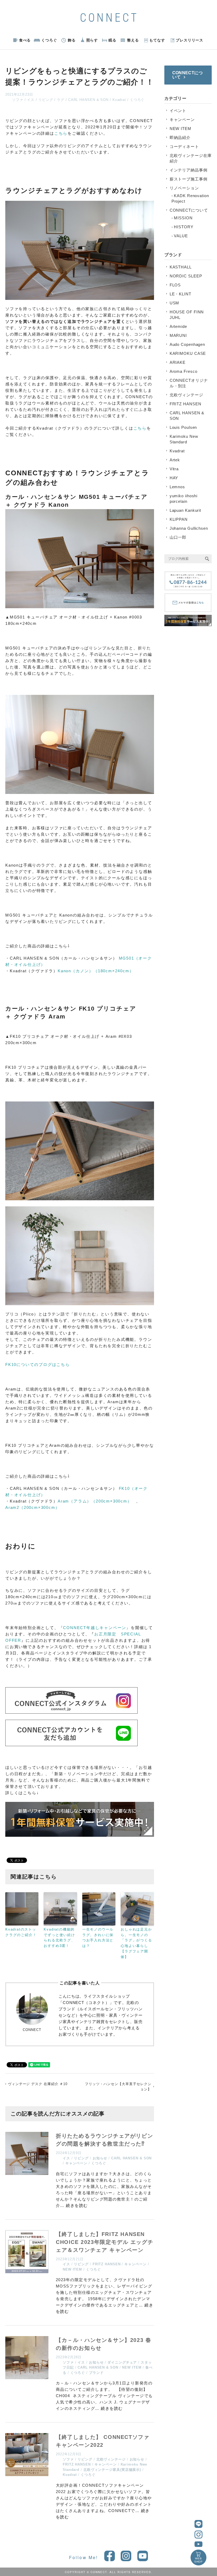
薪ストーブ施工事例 (189, 179)
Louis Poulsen (183, 427)
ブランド (96, 2373)
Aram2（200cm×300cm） (32, 1507)
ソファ (18, 100)
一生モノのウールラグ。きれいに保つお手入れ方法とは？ (98, 1938)
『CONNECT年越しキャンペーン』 (95, 1628)
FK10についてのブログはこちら (38, 1364)
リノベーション (184, 188)
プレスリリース (189, 40)
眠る (112, 40)
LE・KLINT (180, 294)
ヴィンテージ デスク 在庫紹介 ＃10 (38, 2084)
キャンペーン (76, 2163)
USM (175, 303)
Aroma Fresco (184, 371)
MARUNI (178, 335)
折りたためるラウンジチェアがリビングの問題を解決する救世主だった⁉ (104, 2140)
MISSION (183, 218)
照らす (92, 40)
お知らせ (100, 2158)
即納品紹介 (180, 138)
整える (133, 40)
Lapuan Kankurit (186, 510)
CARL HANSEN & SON (88, 100)
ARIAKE (178, 362)
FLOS (175, 285)
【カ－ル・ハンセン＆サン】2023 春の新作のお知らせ (103, 2344)
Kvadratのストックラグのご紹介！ (21, 1932)
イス (31, 100)
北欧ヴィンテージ (111, 2459)
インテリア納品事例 (189, 170)
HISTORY (184, 227)
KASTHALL (181, 267)
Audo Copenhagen (187, 344)
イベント (178, 111)
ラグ (61, 100)
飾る (72, 40)
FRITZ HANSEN (107, 2264)
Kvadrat (119, 100)
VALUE (181, 236)
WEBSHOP (199, 2560)
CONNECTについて (189, 210)
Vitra (174, 469)
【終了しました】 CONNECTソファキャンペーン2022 (103, 2441)
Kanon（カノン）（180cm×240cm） (96, 971)
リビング (46, 100)
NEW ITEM (72, 2269)
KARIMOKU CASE (188, 353)
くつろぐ (49, 40)
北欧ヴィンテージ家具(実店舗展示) (112, 2470)
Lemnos (177, 487)
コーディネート (184, 147)
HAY (174, 478)
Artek (175, 460)
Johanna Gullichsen (189, 528)
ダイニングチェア (122, 2362)
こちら (61, 133)
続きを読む (77, 2205)
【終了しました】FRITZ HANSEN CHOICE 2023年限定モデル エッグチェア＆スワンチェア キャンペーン (105, 2242)
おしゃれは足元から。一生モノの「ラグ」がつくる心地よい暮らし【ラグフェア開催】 (136, 1943)
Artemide (178, 326)
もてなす (157, 40)
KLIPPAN (179, 519)
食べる (25, 40)
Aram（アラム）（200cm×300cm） (95, 1501)
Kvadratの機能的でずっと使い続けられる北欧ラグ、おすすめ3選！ (59, 1938)
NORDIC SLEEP (186, 276)
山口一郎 (178, 537)
